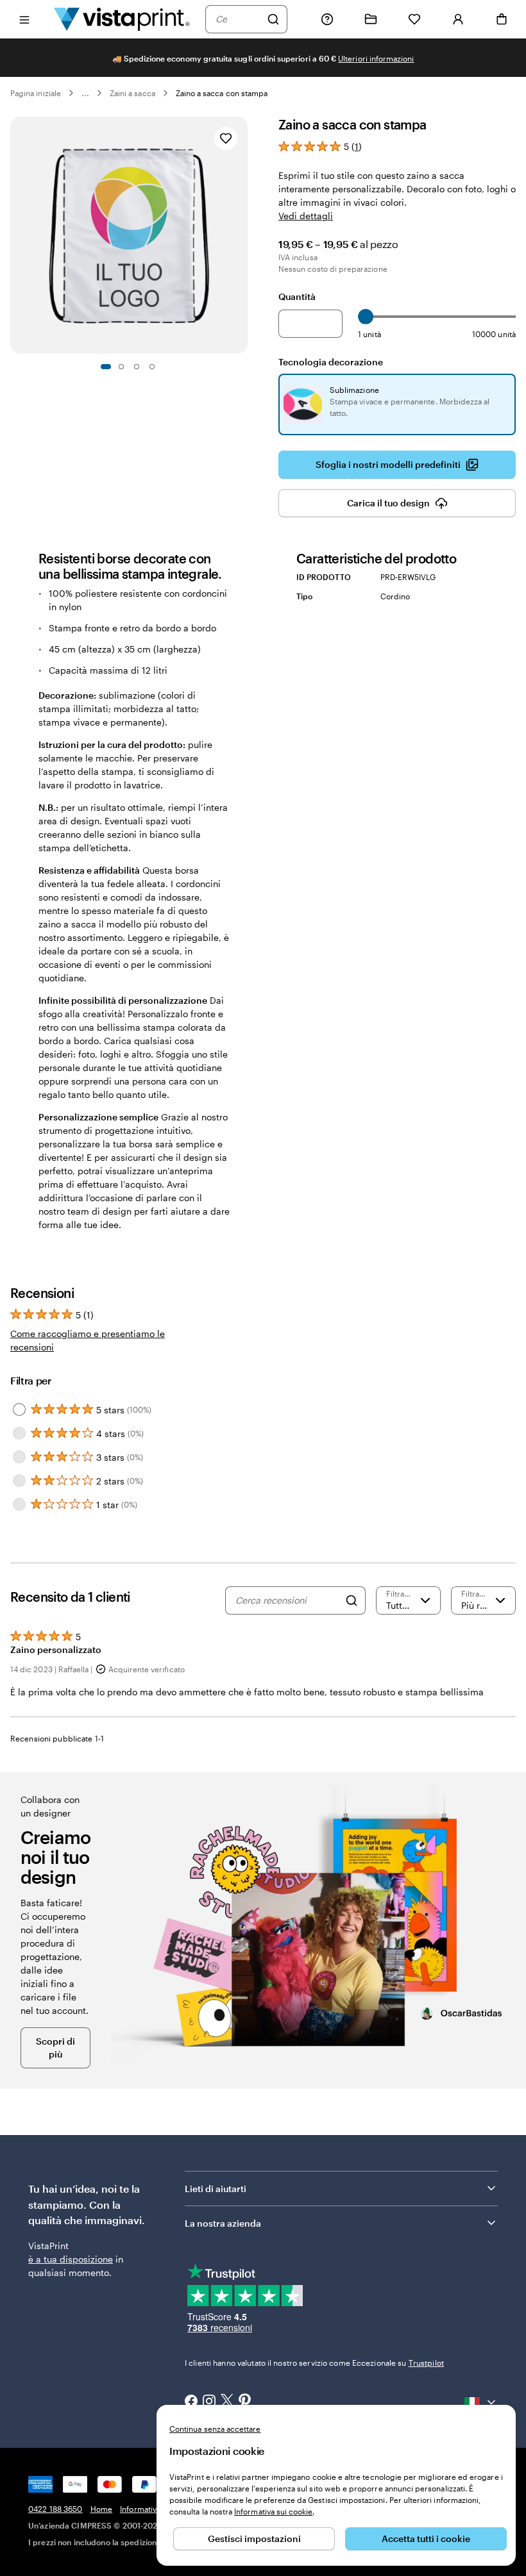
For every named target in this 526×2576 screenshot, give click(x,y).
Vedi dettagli (306, 216)
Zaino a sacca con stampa (222, 93)
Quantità (297, 296)
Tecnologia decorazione (331, 362)
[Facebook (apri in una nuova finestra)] (191, 2402)
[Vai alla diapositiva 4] (152, 367)
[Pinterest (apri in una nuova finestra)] (245, 2402)
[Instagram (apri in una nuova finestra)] (209, 2402)
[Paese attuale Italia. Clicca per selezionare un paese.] (481, 2402)
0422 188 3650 (55, 2509)
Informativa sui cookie (273, 2511)
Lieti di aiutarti (216, 2189)
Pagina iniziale (36, 93)
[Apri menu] (24, 19)
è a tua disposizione (71, 2259)
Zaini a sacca (132, 93)
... (85, 93)
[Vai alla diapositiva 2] (121, 367)
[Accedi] (458, 19)
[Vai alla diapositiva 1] (106, 367)
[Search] (352, 1600)
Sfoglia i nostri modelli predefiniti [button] (388, 464)
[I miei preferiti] (414, 19)
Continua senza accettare (215, 2429)
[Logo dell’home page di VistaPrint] (122, 19)
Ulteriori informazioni (376, 58)
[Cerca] (273, 19)
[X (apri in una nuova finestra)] (227, 2402)
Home (101, 2509)
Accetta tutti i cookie (426, 2539)
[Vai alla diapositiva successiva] (241, 235)
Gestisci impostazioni (254, 2539)
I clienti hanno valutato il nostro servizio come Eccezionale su (314, 2363)
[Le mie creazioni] (371, 19)
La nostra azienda (223, 2223)
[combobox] (238, 19)
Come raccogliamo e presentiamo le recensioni (88, 1340)
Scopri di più (55, 2048)
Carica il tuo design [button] (388, 503)
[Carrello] (502, 19)
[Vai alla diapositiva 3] (137, 367)
